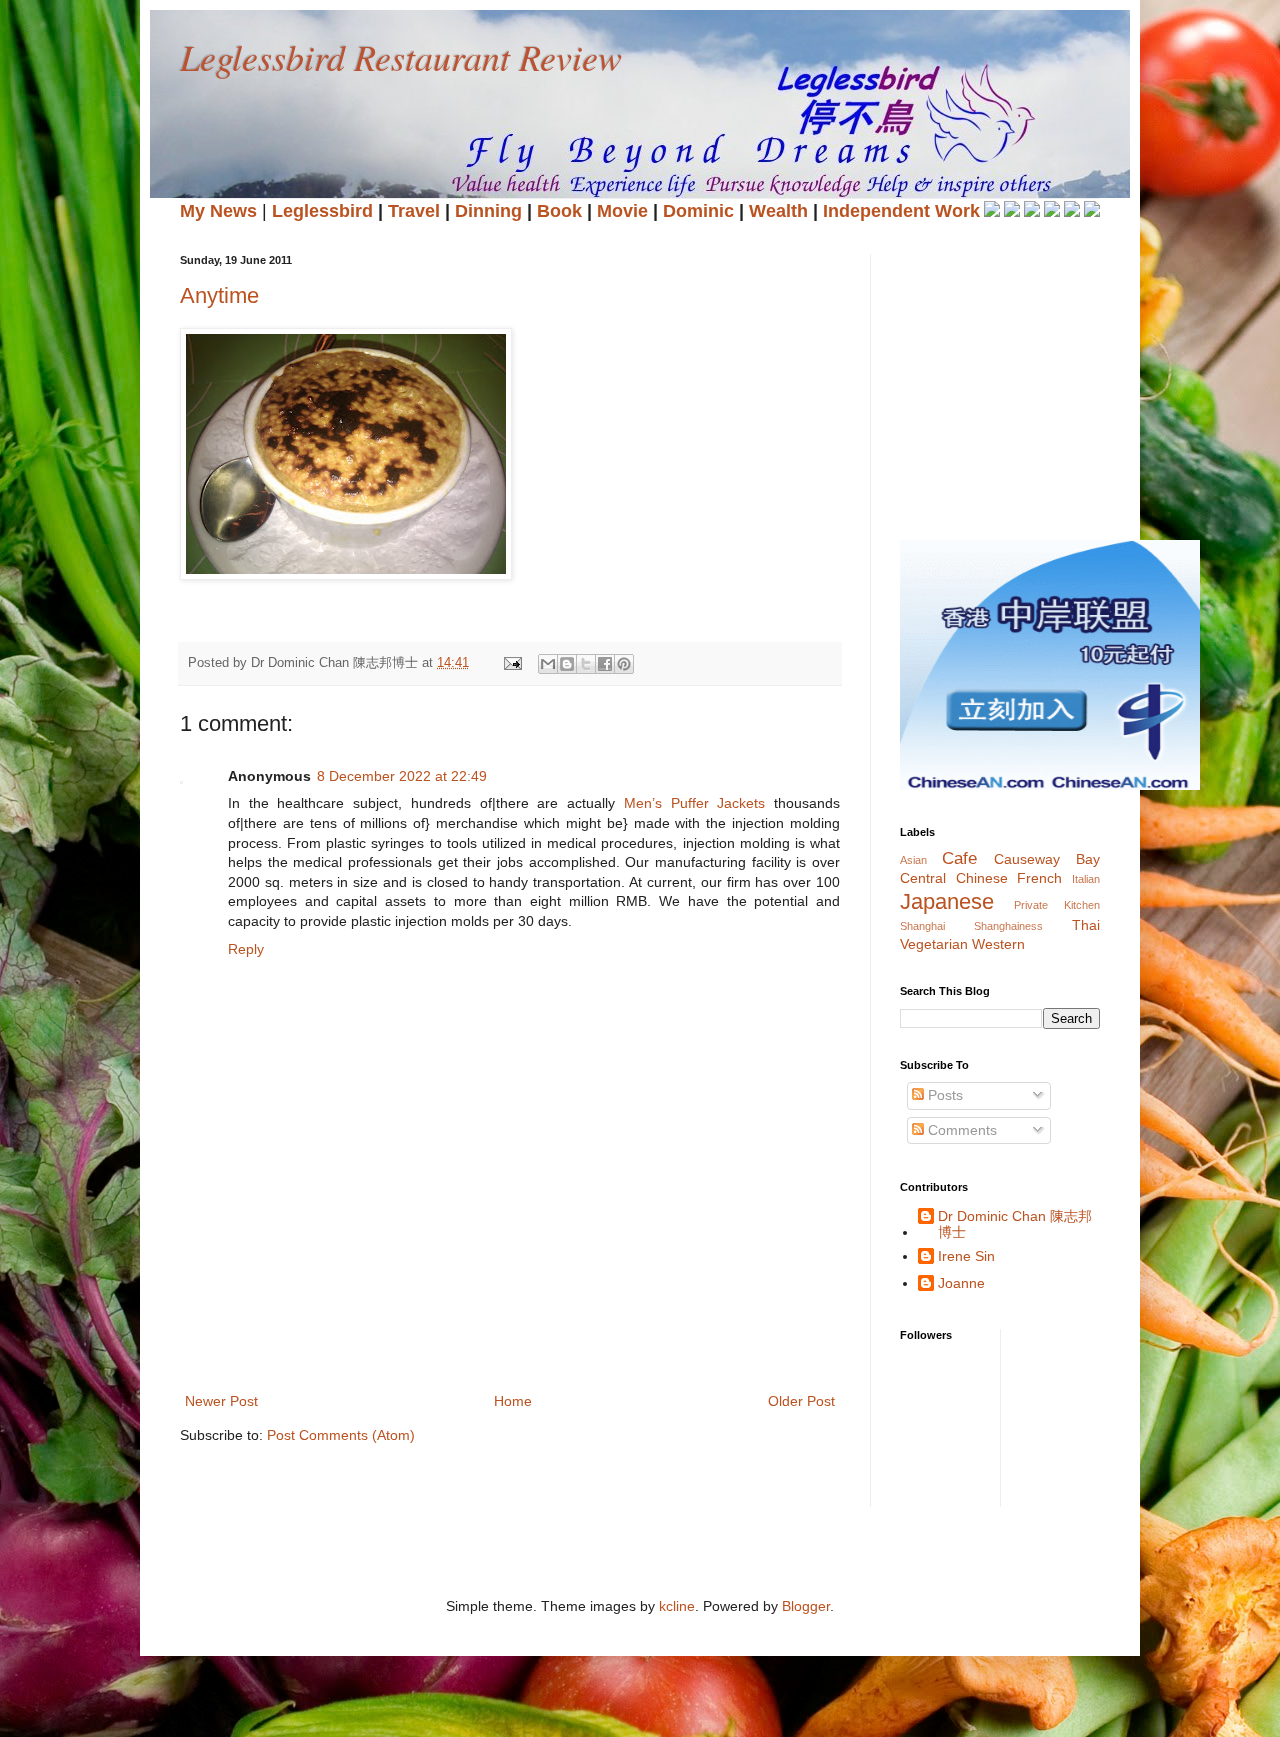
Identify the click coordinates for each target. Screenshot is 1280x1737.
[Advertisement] (544, 1319)
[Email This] (548, 664)
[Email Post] (512, 663)
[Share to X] (586, 664)
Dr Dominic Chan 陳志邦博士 (1015, 1224)
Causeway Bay (1047, 859)
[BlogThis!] (567, 664)
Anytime (219, 295)
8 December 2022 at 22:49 (402, 776)
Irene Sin (966, 1256)
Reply (246, 949)
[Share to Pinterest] (624, 664)
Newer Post (221, 1401)
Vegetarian (934, 944)
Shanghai (922, 926)
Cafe (959, 858)
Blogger (806, 1606)
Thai (1086, 925)
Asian (913, 860)
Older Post (801, 1401)
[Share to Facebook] (605, 664)
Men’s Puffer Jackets (694, 803)
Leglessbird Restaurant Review (401, 56)
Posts (943, 1095)
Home (513, 1401)
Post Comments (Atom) (341, 1435)
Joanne (961, 1283)
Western (998, 944)
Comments (960, 1130)
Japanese (947, 901)
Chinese (982, 878)
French (1039, 878)
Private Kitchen (1057, 905)
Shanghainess (1008, 926)
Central (923, 878)
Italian (1086, 879)
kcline (677, 1606)
